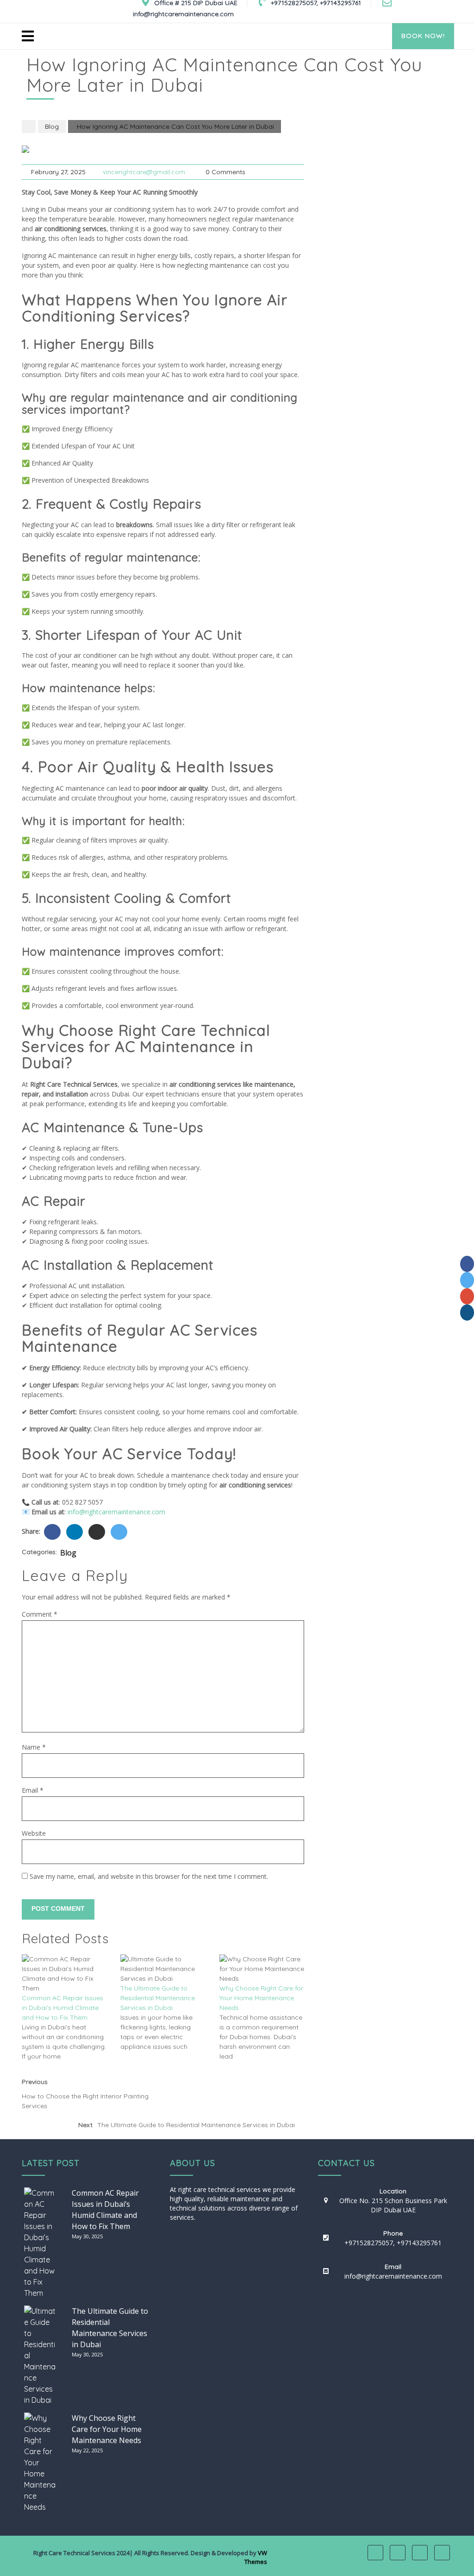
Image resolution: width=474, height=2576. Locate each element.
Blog (52, 126)
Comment (40, 1614)
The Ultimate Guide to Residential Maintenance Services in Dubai (158, 1998)
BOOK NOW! (423, 36)
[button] (200, 35)
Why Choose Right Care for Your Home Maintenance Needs (261, 1998)
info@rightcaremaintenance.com (116, 1512)
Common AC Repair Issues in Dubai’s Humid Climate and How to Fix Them (62, 2008)
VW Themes (256, 2557)
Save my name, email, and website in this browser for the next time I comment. (149, 1876)
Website (34, 1833)
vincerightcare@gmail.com (144, 172)
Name (34, 1747)
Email (33, 1790)
